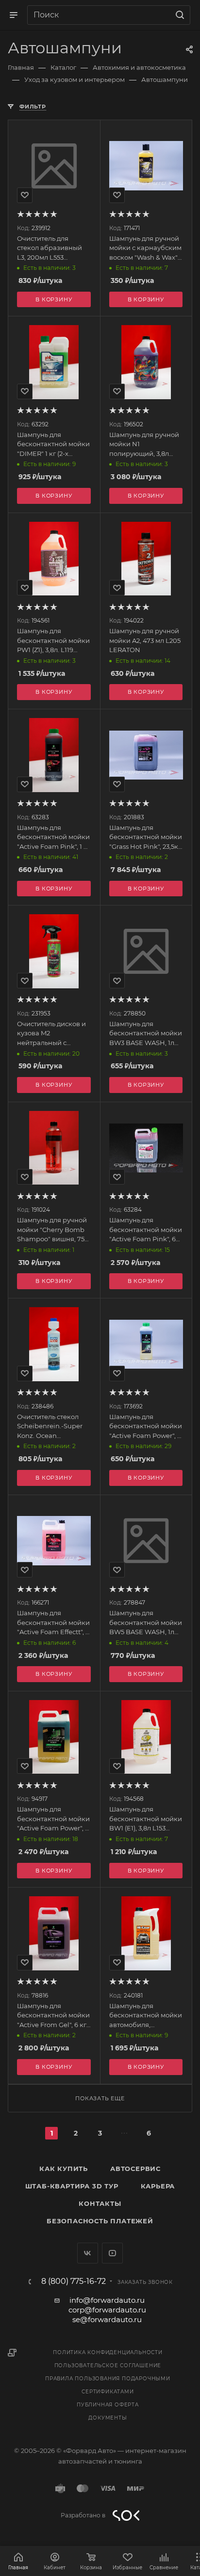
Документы (108, 2418)
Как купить (64, 2169)
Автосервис (135, 2169)
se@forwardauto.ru (107, 2319)
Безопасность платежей (100, 2221)
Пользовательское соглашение (108, 2365)
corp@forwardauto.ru (107, 2310)
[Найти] (178, 15)
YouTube (112, 2253)
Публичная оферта (108, 2405)
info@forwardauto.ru (107, 2300)
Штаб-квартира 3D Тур (72, 2186)
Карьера (158, 2186)
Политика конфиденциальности (108, 2352)
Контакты (100, 2203)
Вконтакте (88, 2253)
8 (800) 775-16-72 (74, 2281)
